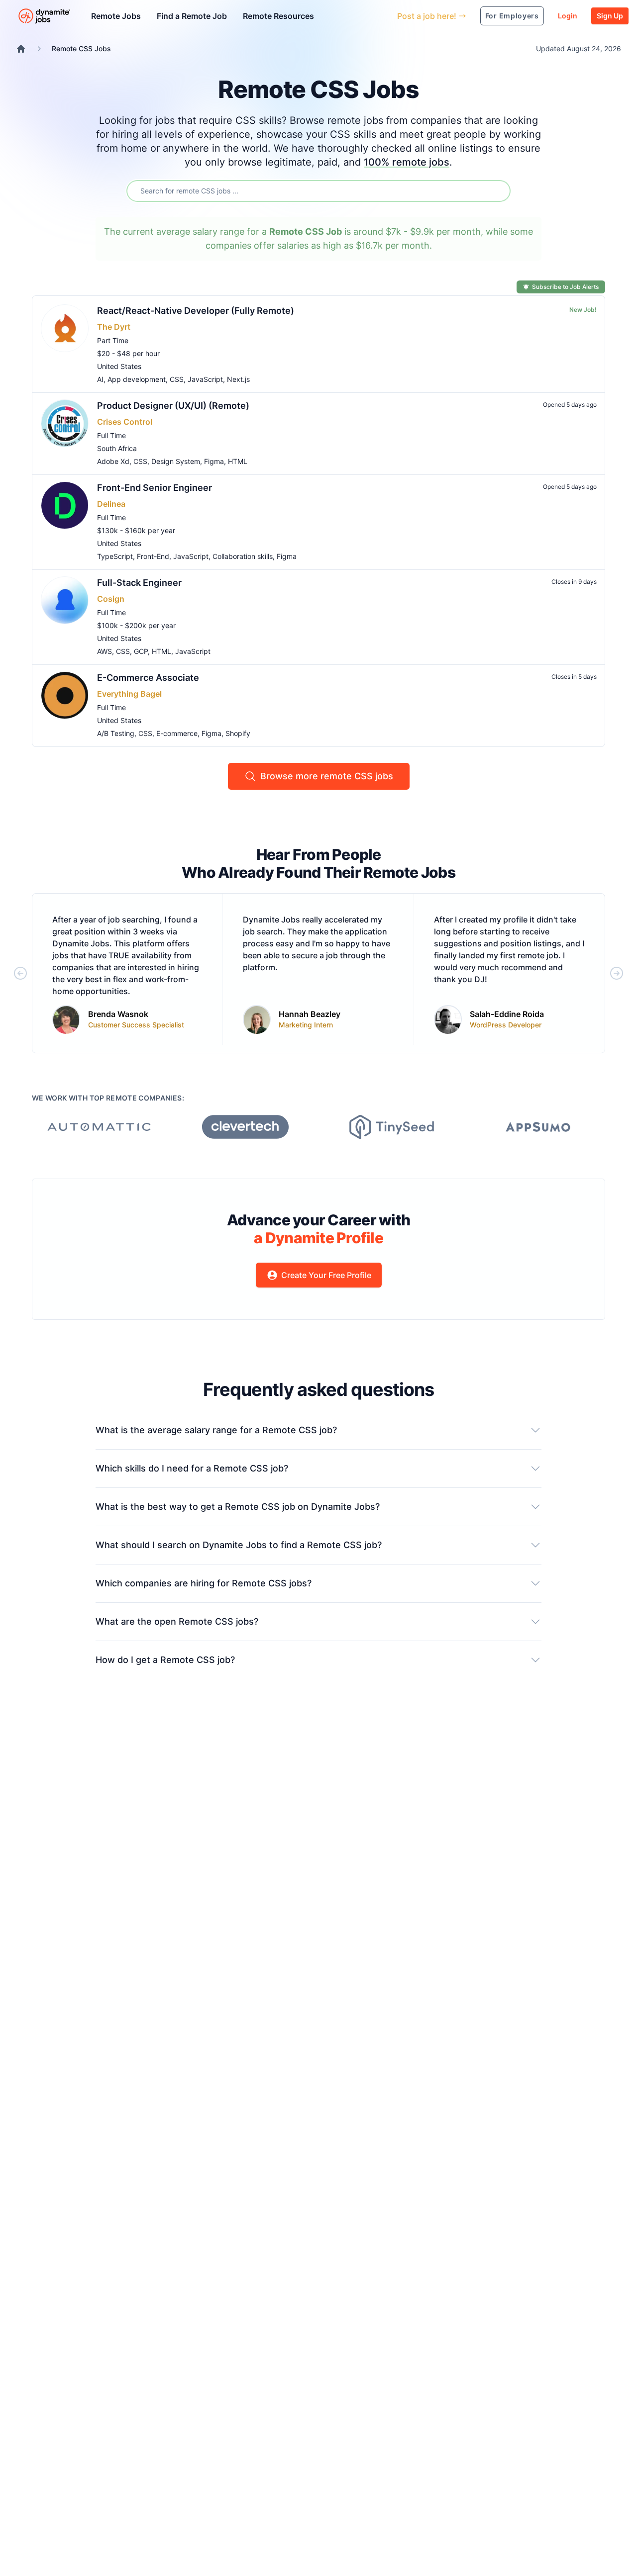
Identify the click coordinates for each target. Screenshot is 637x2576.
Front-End (153, 556)
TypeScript (115, 556)
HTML (238, 461)
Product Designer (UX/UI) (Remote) (173, 406)
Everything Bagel (129, 694)
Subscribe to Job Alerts (565, 287)
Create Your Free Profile (326, 1275)
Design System (176, 461)
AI (100, 379)
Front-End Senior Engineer (155, 488)
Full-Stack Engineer (139, 583)
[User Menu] (382, 16)
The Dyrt (114, 327)
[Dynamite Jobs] (21, 49)
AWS (105, 651)
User (344, 16)
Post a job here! (427, 16)
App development (137, 379)
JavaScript (205, 379)
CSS (177, 379)
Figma (214, 461)
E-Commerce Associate (148, 678)
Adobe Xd (113, 461)
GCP (141, 651)
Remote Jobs (116, 16)
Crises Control (125, 422)
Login (568, 16)
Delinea (111, 504)
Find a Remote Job (192, 16)
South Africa (117, 448)
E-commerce (177, 733)
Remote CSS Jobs (81, 48)
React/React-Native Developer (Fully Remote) (196, 311)
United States (119, 366)
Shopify (238, 733)
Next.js (238, 379)
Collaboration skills (243, 556)
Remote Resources (278, 16)
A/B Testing (116, 733)
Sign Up (610, 16)
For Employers (512, 16)
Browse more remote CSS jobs (327, 776)
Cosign (111, 599)
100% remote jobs (407, 162)
